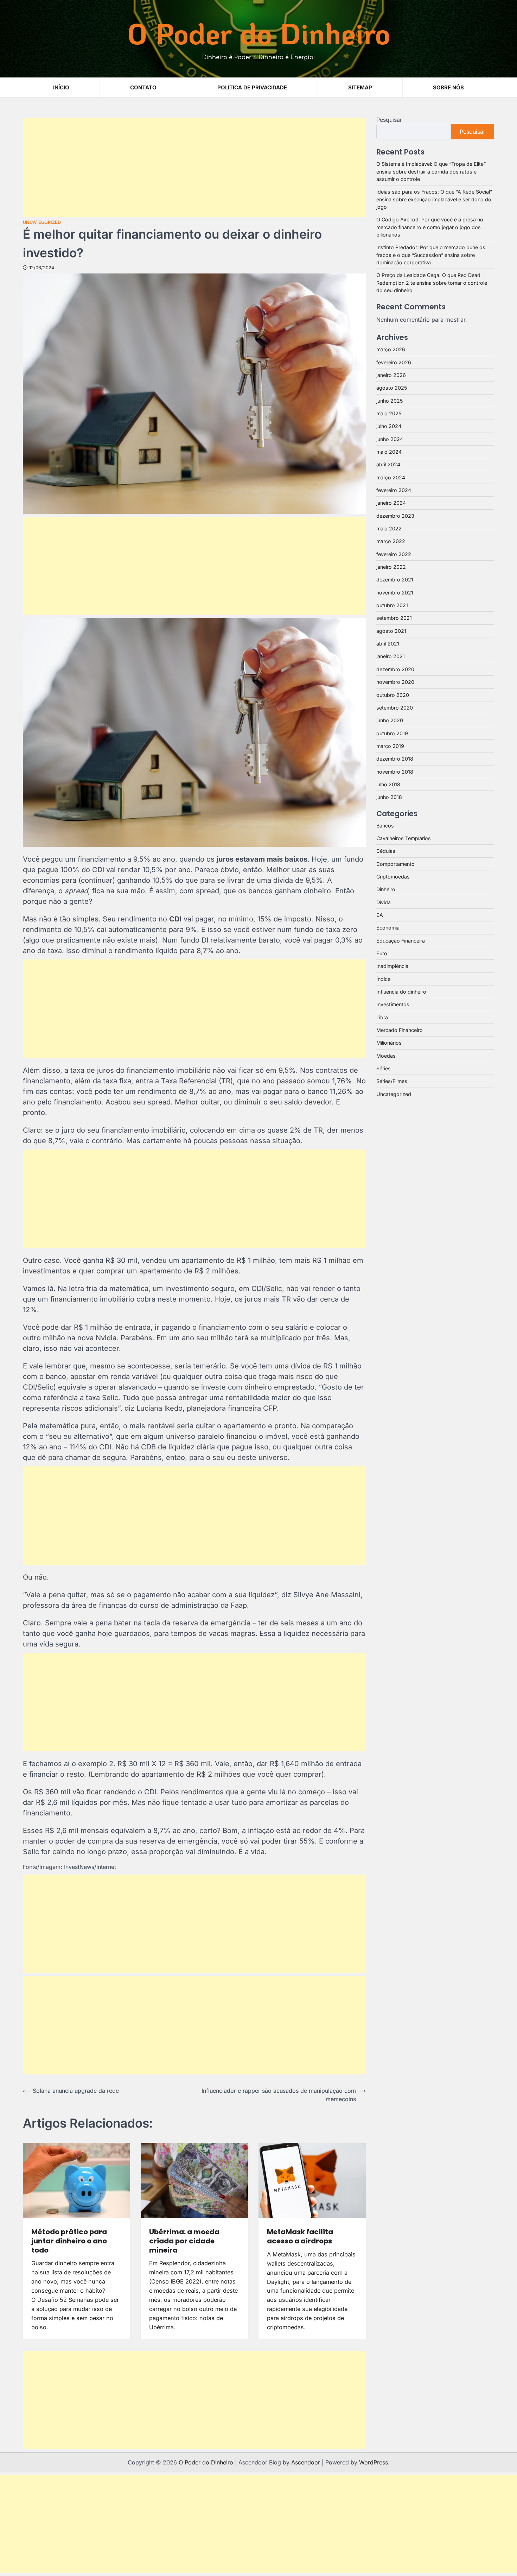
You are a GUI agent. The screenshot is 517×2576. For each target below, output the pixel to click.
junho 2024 (390, 439)
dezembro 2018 (395, 759)
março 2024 (391, 477)
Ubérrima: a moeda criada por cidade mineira (184, 2241)
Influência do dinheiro (401, 992)
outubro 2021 (392, 605)
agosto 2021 (391, 631)
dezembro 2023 (395, 515)
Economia (388, 928)
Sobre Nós (448, 87)
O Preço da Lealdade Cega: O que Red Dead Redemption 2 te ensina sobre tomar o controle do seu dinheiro (432, 283)
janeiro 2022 (391, 567)
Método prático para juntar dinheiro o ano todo (69, 2241)
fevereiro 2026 (394, 362)
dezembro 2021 (395, 580)
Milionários (389, 1043)
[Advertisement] (194, 168)
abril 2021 (388, 644)
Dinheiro (386, 889)
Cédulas (386, 851)
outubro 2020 (393, 695)
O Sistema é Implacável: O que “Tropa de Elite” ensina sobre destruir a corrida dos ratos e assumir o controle (431, 171)
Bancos (385, 825)
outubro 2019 (392, 733)
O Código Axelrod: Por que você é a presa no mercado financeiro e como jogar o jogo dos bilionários (430, 227)
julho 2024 (389, 426)
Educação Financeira (401, 940)
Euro (382, 953)
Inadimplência (392, 966)
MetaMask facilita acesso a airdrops (300, 2236)
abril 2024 (388, 464)
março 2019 (390, 746)
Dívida (384, 902)
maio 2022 (389, 528)
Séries (384, 1068)
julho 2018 (388, 784)
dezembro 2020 (395, 669)
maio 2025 (389, 413)
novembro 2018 (395, 771)
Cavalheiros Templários (404, 838)
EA (380, 915)
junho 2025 (390, 400)
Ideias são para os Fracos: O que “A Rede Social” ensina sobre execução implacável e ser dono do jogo (434, 199)
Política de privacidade (252, 87)
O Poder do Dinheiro (259, 33)
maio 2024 (389, 452)
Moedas (386, 1055)
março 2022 (391, 541)
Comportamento (395, 864)
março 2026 (391, 349)
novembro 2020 (395, 682)
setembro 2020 (395, 708)
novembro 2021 (395, 592)
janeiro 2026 (391, 375)
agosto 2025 (392, 388)
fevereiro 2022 (394, 554)
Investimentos (393, 1004)
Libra (382, 1017)
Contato (143, 87)
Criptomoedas (393, 877)
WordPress (374, 2462)
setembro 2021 (394, 618)
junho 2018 (389, 797)
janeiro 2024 (391, 503)
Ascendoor (306, 2462)
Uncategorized (42, 222)
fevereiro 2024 (394, 490)
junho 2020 (390, 720)
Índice (383, 979)
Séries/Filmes (392, 1081)
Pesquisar (389, 120)
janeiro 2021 (391, 656)
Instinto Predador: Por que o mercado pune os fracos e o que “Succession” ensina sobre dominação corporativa (431, 255)
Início (61, 87)
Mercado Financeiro (400, 1030)
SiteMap (360, 87)
